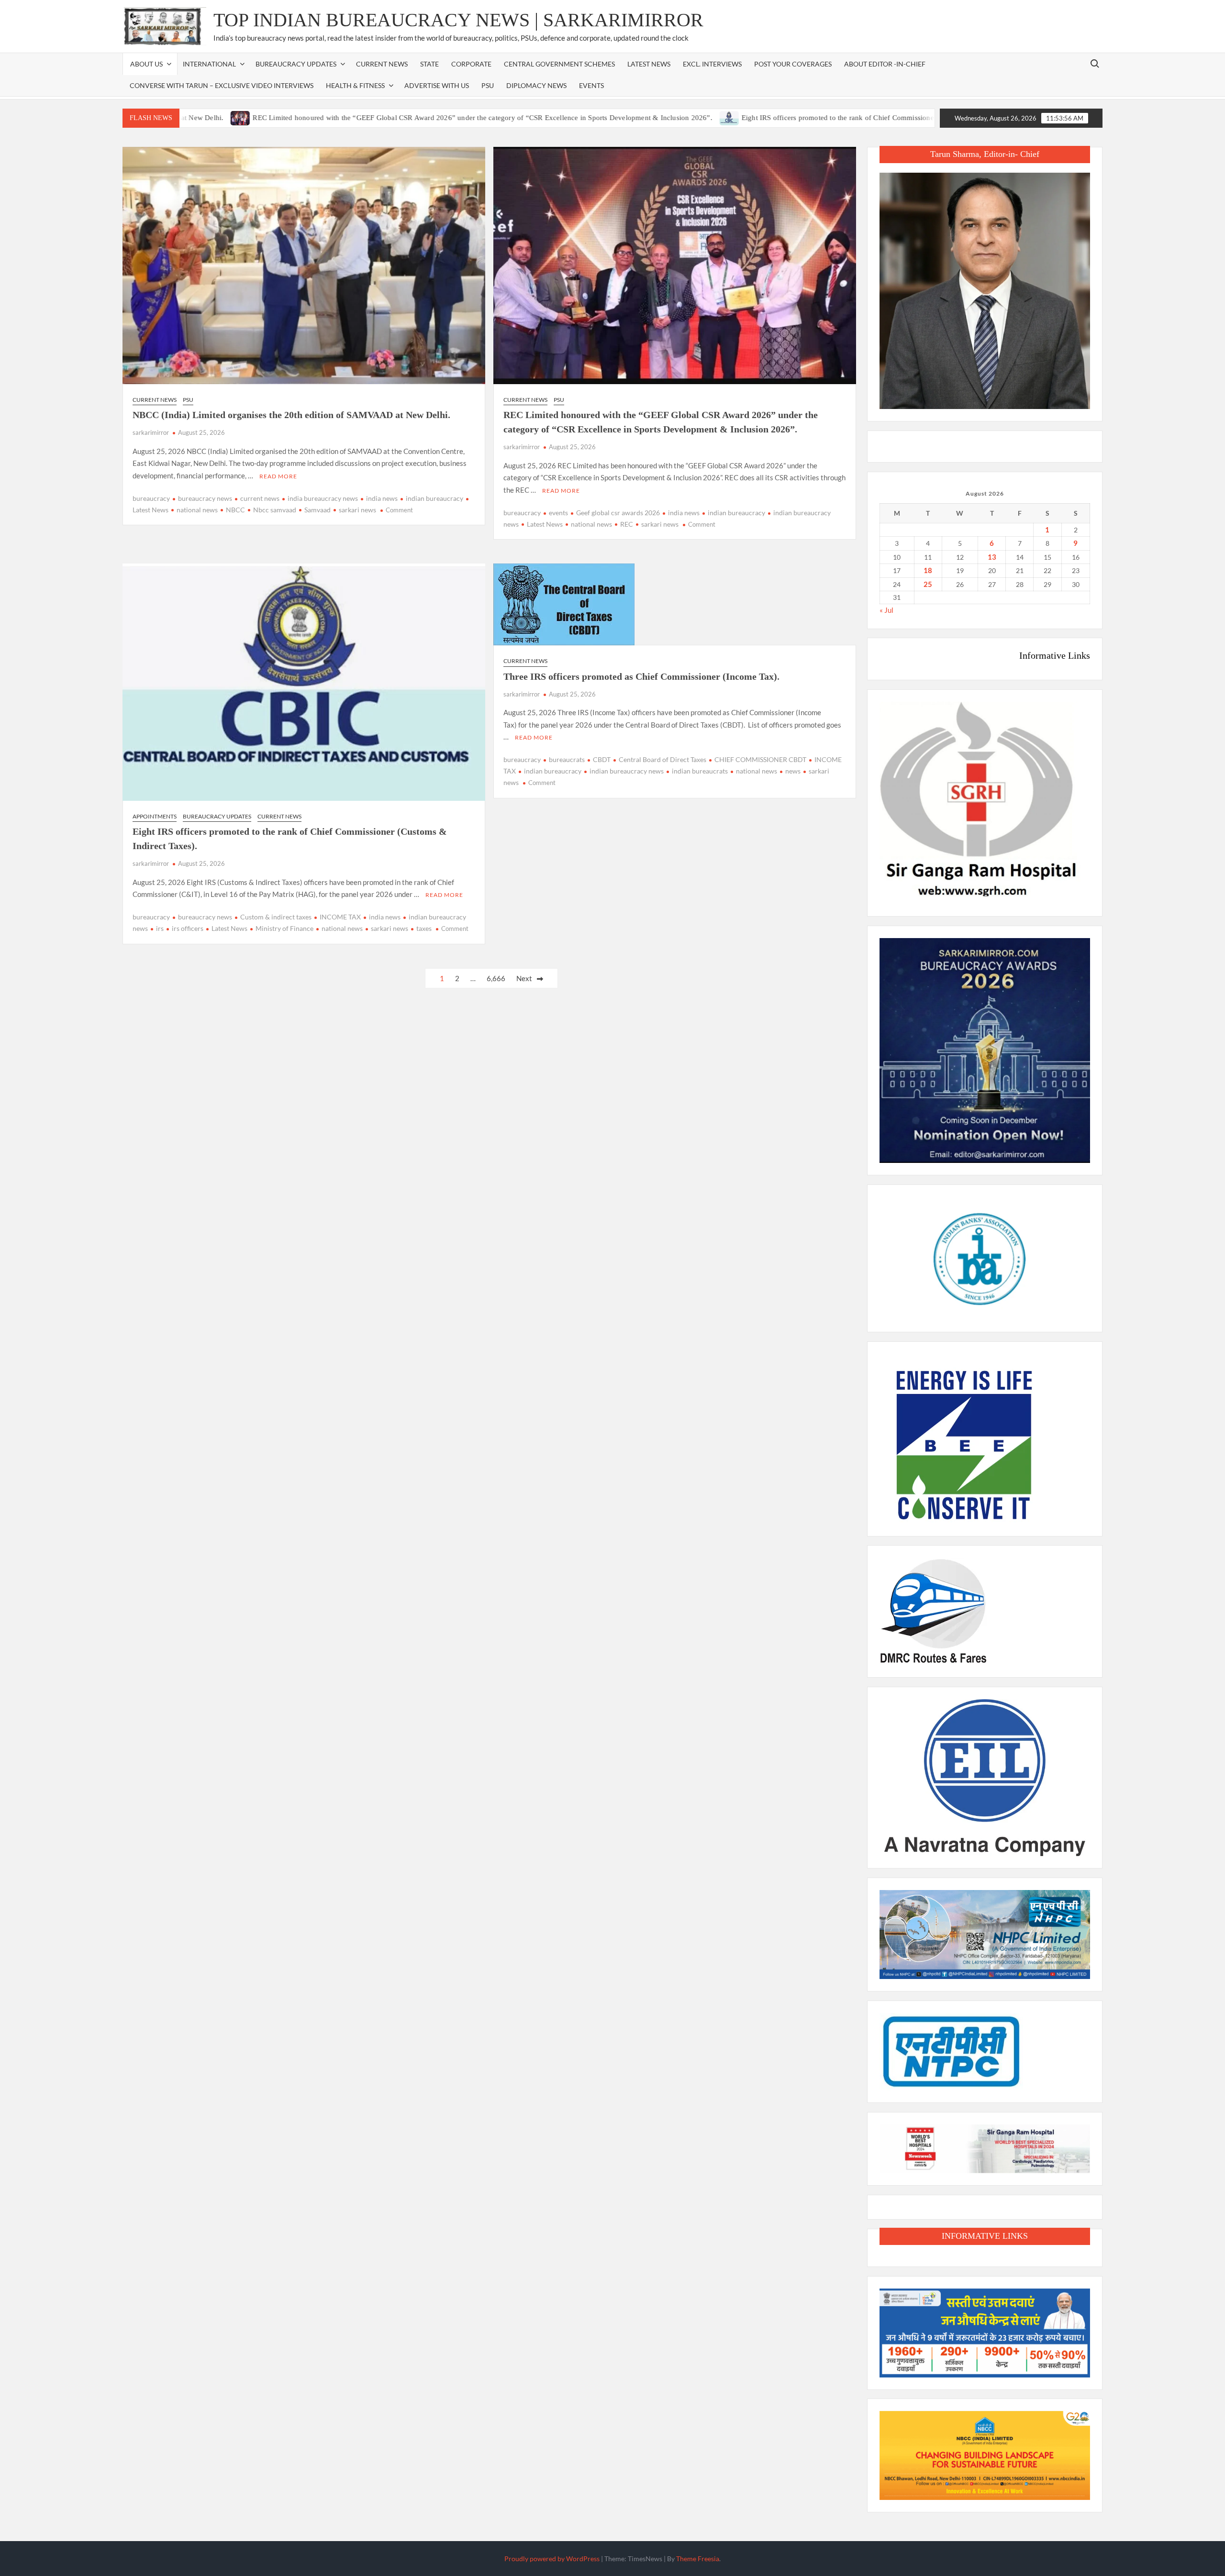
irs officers (188, 928)
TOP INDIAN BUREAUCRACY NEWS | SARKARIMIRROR (458, 20)
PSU (488, 85)
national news (197, 510)
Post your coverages (793, 64)
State (429, 64)
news (793, 771)
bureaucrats (567, 759)
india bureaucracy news (323, 498)
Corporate (471, 64)
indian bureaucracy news (627, 771)
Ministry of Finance (284, 928)
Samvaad (317, 510)
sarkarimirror (151, 432)
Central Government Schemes (559, 64)
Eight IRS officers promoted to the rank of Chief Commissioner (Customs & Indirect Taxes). (784, 118)
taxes (424, 928)
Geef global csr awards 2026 (618, 513)
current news (260, 498)
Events (591, 85)
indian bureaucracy (434, 498)
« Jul (886, 610)
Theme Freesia (698, 2559)
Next (524, 978)
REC (627, 524)
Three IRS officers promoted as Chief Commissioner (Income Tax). (641, 676)
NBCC (235, 510)
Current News (382, 64)
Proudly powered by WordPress (552, 2559)
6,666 (496, 978)
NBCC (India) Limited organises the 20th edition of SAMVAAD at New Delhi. (291, 415)
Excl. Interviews (712, 64)
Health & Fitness (355, 85)
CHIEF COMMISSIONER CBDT (760, 759)
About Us (146, 64)
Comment (399, 510)
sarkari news (357, 510)
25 (928, 584)
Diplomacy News (536, 85)
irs (160, 928)
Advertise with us (437, 85)
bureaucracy (151, 498)
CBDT (602, 759)
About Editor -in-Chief (885, 64)
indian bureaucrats (700, 771)
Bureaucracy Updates (296, 64)
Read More (278, 476)
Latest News (649, 64)
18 (928, 570)
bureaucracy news (205, 498)
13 (992, 557)
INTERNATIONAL (209, 64)
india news (382, 498)
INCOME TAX (340, 917)
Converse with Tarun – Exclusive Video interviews (222, 85)
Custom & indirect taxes (276, 917)
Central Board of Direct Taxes (663, 759)
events (558, 513)
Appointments (155, 816)
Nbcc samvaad (275, 510)
